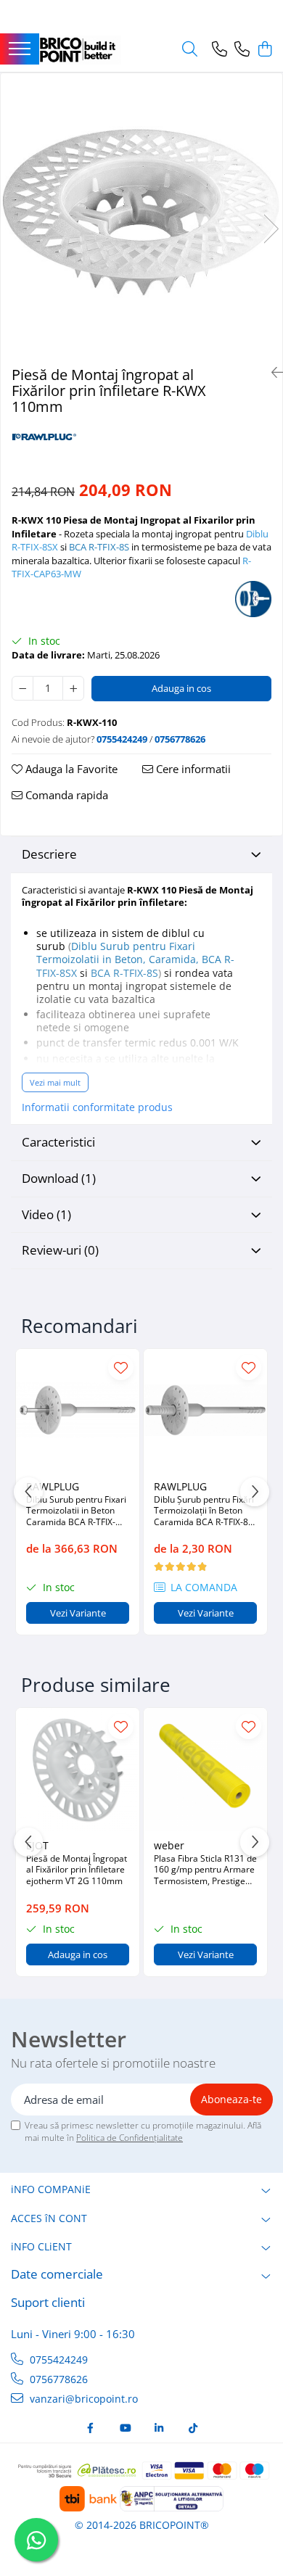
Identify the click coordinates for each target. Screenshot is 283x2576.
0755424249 (57, 2360)
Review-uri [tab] (60, 1250)
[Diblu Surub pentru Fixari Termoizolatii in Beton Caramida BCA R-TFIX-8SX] (78, 1411)
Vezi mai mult (55, 1082)
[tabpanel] (141, 214)
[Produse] (20, 50)
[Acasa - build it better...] (81, 50)
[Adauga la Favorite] (121, 1367)
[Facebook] (91, 2428)
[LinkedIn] (159, 2428)
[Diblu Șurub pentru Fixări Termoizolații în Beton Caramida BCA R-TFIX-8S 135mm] (205, 1411)
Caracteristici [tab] (58, 1142)
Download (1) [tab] (59, 1178)
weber (169, 1845)
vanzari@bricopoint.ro (82, 2399)
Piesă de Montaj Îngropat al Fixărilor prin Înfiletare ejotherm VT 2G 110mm (77, 1870)
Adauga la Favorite (70, 769)
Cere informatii (192, 769)
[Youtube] (125, 2428)
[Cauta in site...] (190, 50)
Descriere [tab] (49, 854)
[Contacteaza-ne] (220, 50)
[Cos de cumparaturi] (264, 50)
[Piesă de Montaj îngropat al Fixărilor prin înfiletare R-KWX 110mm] (141, 214)
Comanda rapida (65, 795)
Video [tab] (46, 1214)
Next (271, 229)
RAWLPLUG (53, 1486)
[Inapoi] (271, 372)
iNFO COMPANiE (51, 2189)
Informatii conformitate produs (97, 1107)
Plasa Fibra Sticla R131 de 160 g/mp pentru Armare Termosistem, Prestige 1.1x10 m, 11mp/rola (205, 1870)
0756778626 (57, 2379)
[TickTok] (193, 2428)
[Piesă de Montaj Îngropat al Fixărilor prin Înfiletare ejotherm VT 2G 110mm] (78, 1770)
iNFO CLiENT (41, 2246)
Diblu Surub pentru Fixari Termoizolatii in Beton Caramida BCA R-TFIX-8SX (76, 1511)
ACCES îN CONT (49, 2218)
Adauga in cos (181, 688)
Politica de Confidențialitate (130, 2138)
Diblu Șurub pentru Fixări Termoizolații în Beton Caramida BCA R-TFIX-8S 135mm (204, 1511)
